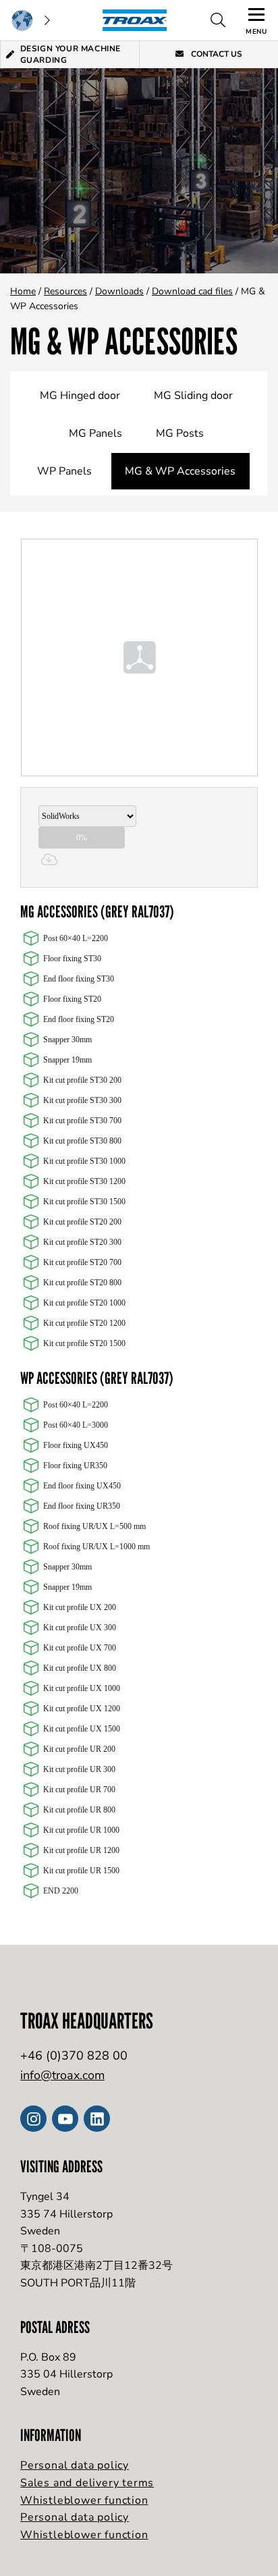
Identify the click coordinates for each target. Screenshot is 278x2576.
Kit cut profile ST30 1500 (84, 1202)
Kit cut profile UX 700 (80, 1648)
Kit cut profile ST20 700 (82, 1262)
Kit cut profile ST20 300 (82, 1242)
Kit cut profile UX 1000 (82, 1688)
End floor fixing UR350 (82, 1506)
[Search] (218, 20)
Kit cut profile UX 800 (80, 1668)
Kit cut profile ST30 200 (82, 1080)
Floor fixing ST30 (72, 959)
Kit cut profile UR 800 (79, 1810)
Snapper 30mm (67, 1040)
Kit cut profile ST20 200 (82, 1222)
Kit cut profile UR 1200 (81, 1850)
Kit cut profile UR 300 (79, 1769)
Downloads (119, 291)
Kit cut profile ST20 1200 (84, 1323)
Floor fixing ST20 (72, 999)
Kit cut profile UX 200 (80, 1607)
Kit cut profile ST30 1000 (84, 1161)
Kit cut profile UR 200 (79, 1749)
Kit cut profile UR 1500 (81, 1871)
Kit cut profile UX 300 (80, 1628)
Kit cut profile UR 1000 (81, 1830)
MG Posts (180, 433)
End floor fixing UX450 (82, 1486)
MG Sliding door (193, 396)
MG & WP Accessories (180, 471)
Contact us (216, 54)
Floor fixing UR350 (75, 1466)
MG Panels (95, 433)
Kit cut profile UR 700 (79, 1790)
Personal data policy (75, 2465)
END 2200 (61, 1891)
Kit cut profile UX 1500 (82, 1729)
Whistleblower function (84, 2500)
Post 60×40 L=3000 (76, 1425)
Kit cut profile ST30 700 (82, 1121)
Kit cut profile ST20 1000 (84, 1303)
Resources (65, 291)
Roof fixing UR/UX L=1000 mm (96, 1547)
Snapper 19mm (67, 1060)
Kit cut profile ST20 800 (82, 1283)
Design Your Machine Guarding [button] (71, 54)
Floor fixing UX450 (76, 1445)
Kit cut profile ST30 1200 (84, 1181)
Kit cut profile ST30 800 (82, 1141)
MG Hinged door (80, 396)
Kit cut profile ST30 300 (82, 1100)
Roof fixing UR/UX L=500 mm (94, 1526)
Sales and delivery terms (87, 2483)
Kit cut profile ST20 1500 (84, 1343)
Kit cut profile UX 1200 (82, 1709)
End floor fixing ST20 (79, 1019)
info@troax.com (62, 2075)
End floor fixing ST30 (79, 979)
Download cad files (192, 291)
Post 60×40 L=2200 (76, 938)
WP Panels (64, 471)
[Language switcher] (30, 20)
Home (23, 291)
